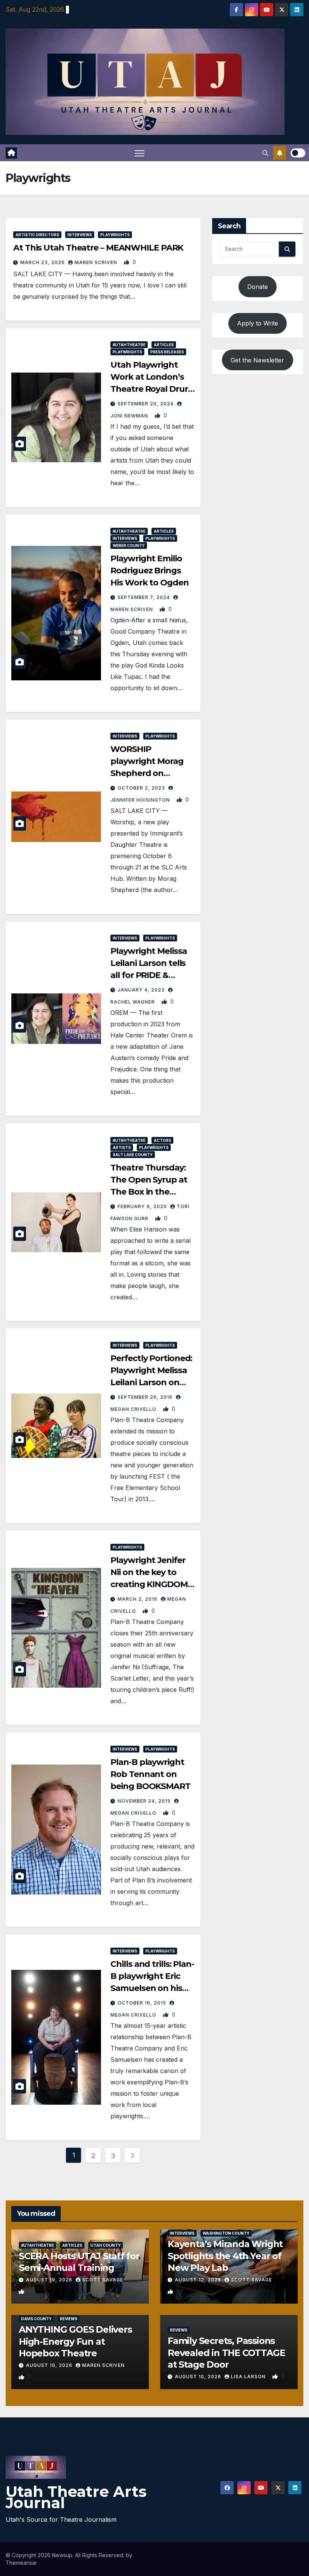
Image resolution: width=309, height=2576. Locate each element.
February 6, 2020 (143, 1206)
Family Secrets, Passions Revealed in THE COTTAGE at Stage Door (226, 2352)
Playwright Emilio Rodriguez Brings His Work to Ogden (149, 571)
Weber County (129, 545)
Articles (164, 345)
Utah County (106, 2245)
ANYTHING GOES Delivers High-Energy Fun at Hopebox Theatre (75, 2341)
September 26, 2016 (146, 1397)
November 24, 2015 (145, 1801)
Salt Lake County (133, 1155)
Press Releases (167, 352)
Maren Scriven (97, 262)
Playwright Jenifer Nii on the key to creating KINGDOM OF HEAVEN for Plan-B (149, 1584)
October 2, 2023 (142, 788)
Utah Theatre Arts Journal (76, 2497)
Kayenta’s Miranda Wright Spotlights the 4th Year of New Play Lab (225, 2256)
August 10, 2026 (50, 2365)
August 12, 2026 (199, 2280)
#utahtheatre (129, 345)
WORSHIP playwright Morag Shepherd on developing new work (147, 773)
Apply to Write (258, 323)
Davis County (36, 2319)
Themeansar (21, 2563)
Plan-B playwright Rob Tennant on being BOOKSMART (150, 1774)
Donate (258, 287)
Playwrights (115, 235)
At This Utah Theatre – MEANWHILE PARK (98, 248)
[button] (265, 153)
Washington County (226, 2233)
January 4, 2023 (142, 990)
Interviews (80, 235)
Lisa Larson (249, 2377)
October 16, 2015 (143, 2003)
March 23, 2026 (43, 262)
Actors (162, 1140)
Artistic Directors (37, 235)
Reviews (69, 2319)
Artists (122, 1147)
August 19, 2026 (50, 2280)
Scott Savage (103, 2280)
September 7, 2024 (145, 597)
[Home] (11, 153)
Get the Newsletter (257, 360)
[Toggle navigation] (140, 153)
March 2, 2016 (138, 1599)
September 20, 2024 (146, 404)
